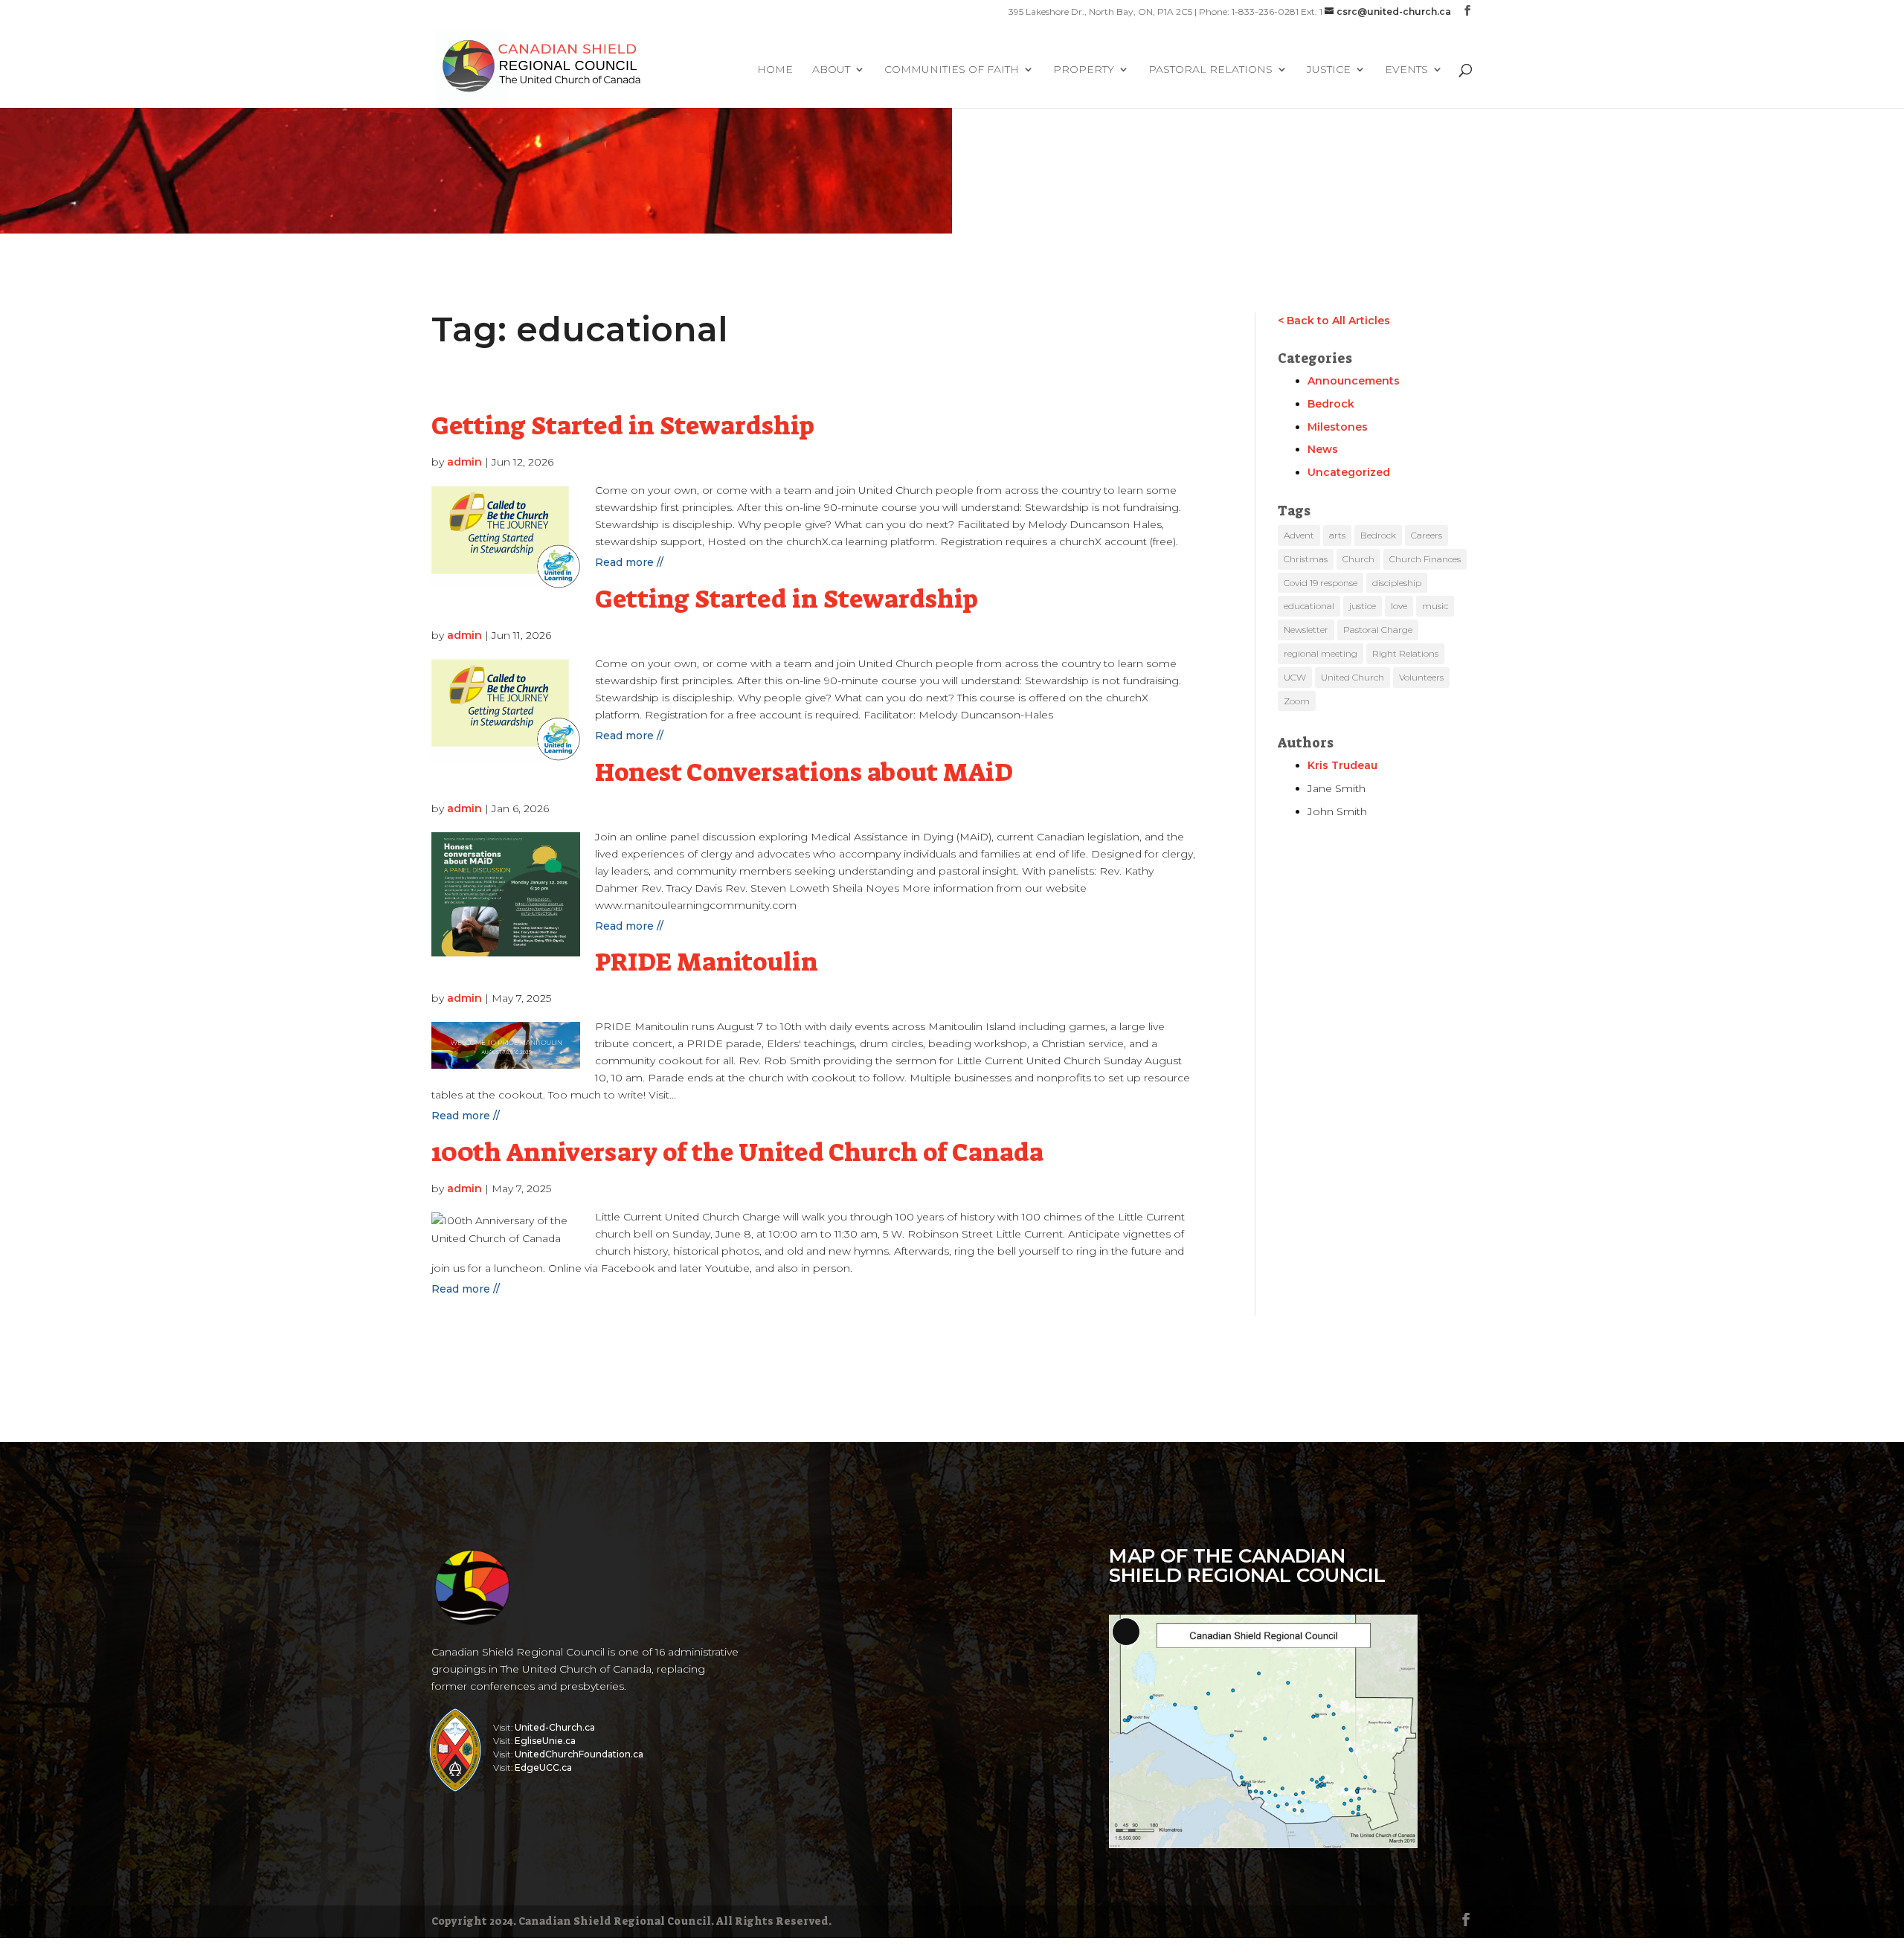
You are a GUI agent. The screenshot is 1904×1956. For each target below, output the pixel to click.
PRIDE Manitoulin (707, 962)
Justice (1329, 70)
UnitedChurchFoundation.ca (579, 1754)
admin (464, 462)
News (1323, 449)
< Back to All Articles (1334, 321)
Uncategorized (1349, 472)
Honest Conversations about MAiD (804, 772)
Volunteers (1421, 677)
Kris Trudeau (1342, 765)
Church (1358, 559)
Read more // (629, 562)
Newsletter (1306, 630)
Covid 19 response (1321, 583)
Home (775, 70)
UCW (1295, 677)
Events (1406, 70)
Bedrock (1331, 404)
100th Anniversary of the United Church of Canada (737, 1152)
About (831, 70)
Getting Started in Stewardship (623, 426)
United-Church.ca (555, 1727)
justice (1363, 606)
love (1399, 606)
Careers (1427, 535)
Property (1084, 70)
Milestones (1338, 427)
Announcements (1354, 381)
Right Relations (1405, 653)
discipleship (1397, 583)
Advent (1299, 535)
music (1435, 606)
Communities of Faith (952, 70)
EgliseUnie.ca (545, 1741)
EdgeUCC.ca (543, 1767)
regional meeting (1321, 653)
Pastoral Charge (1378, 630)
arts (1337, 535)
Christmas (1306, 559)
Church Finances (1425, 559)
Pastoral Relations (1210, 70)
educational (1309, 606)
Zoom (1297, 701)
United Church (1353, 677)
